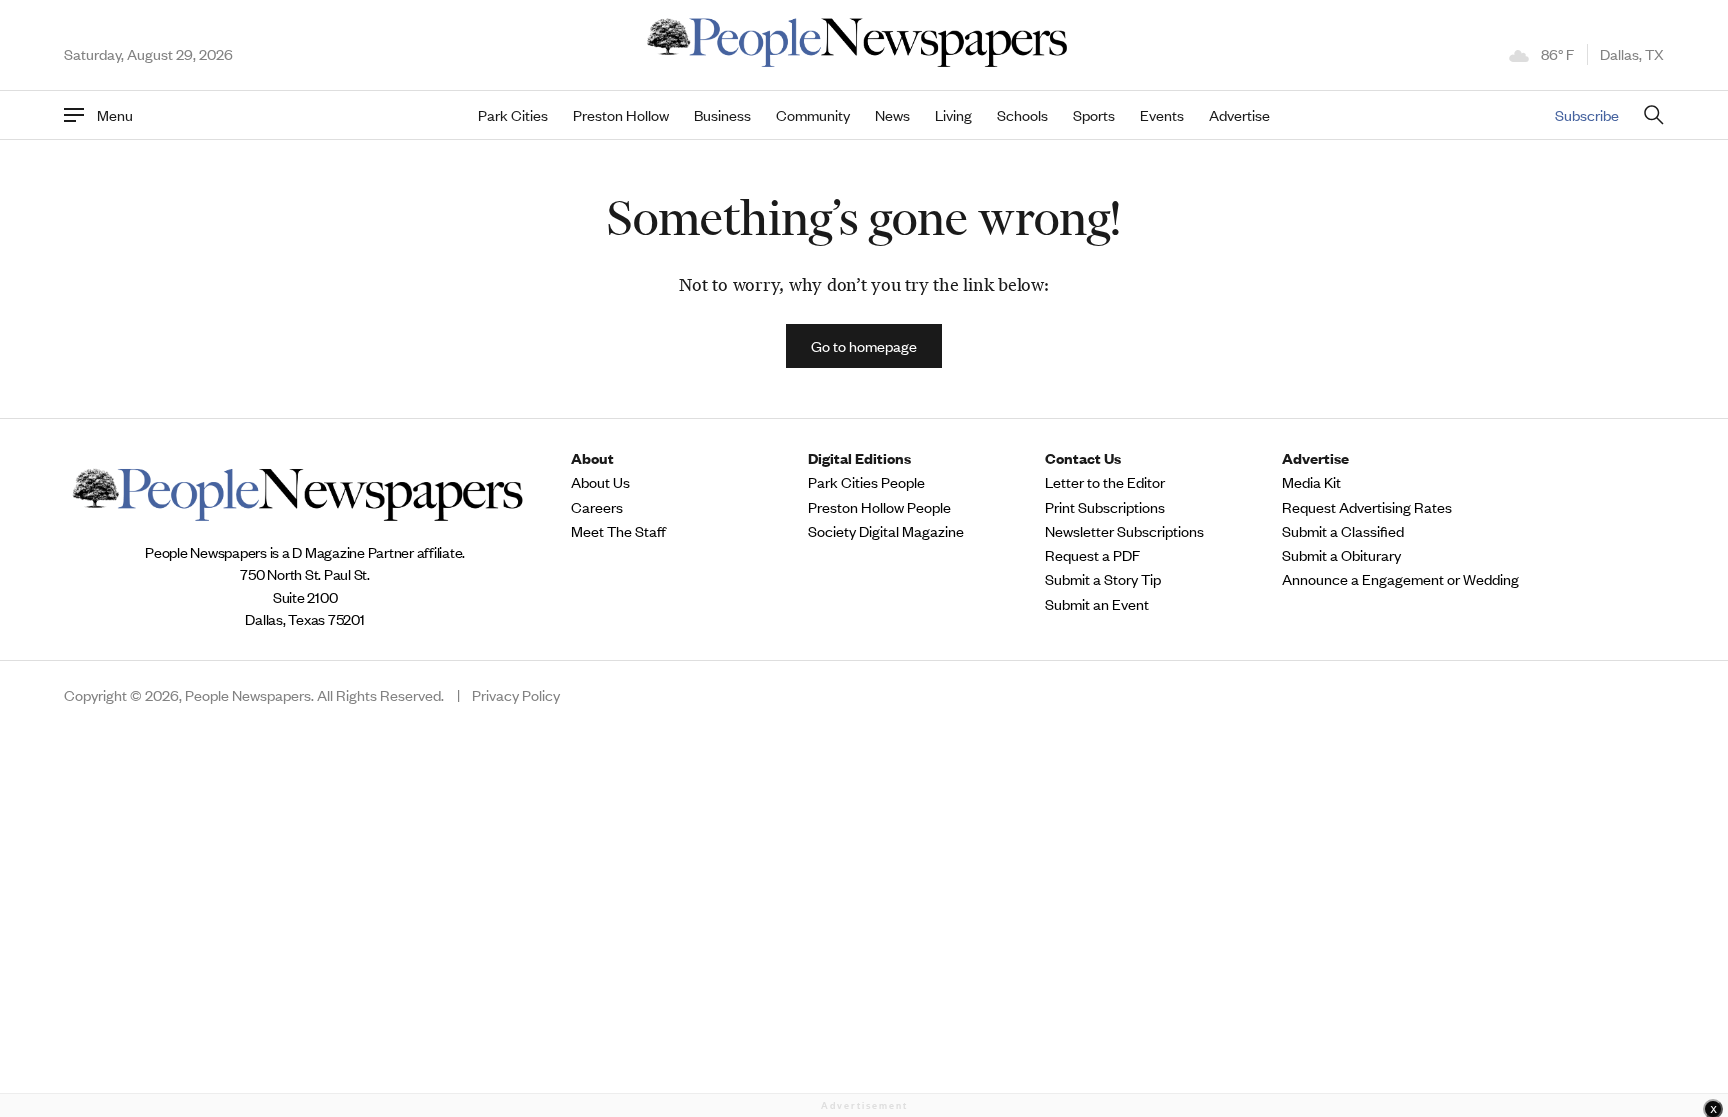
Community (813, 115)
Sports (1094, 115)
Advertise (1239, 115)
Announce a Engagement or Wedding (1400, 579)
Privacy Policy (516, 695)
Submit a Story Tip (1103, 579)
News (892, 115)
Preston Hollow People (879, 507)
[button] (864, 346)
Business (722, 115)
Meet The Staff (618, 531)
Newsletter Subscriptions (1124, 531)
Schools (1022, 115)
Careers (597, 507)
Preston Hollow (621, 115)
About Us (600, 482)
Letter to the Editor (1105, 482)
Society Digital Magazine (886, 531)
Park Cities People (866, 482)
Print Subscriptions (1105, 507)
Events (1162, 115)
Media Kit (1311, 482)
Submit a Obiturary (1341, 555)
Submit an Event (1097, 604)
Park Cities (513, 115)
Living (953, 115)
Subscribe (1587, 114)
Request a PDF (1092, 555)
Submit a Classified (1343, 531)
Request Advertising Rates (1367, 507)
